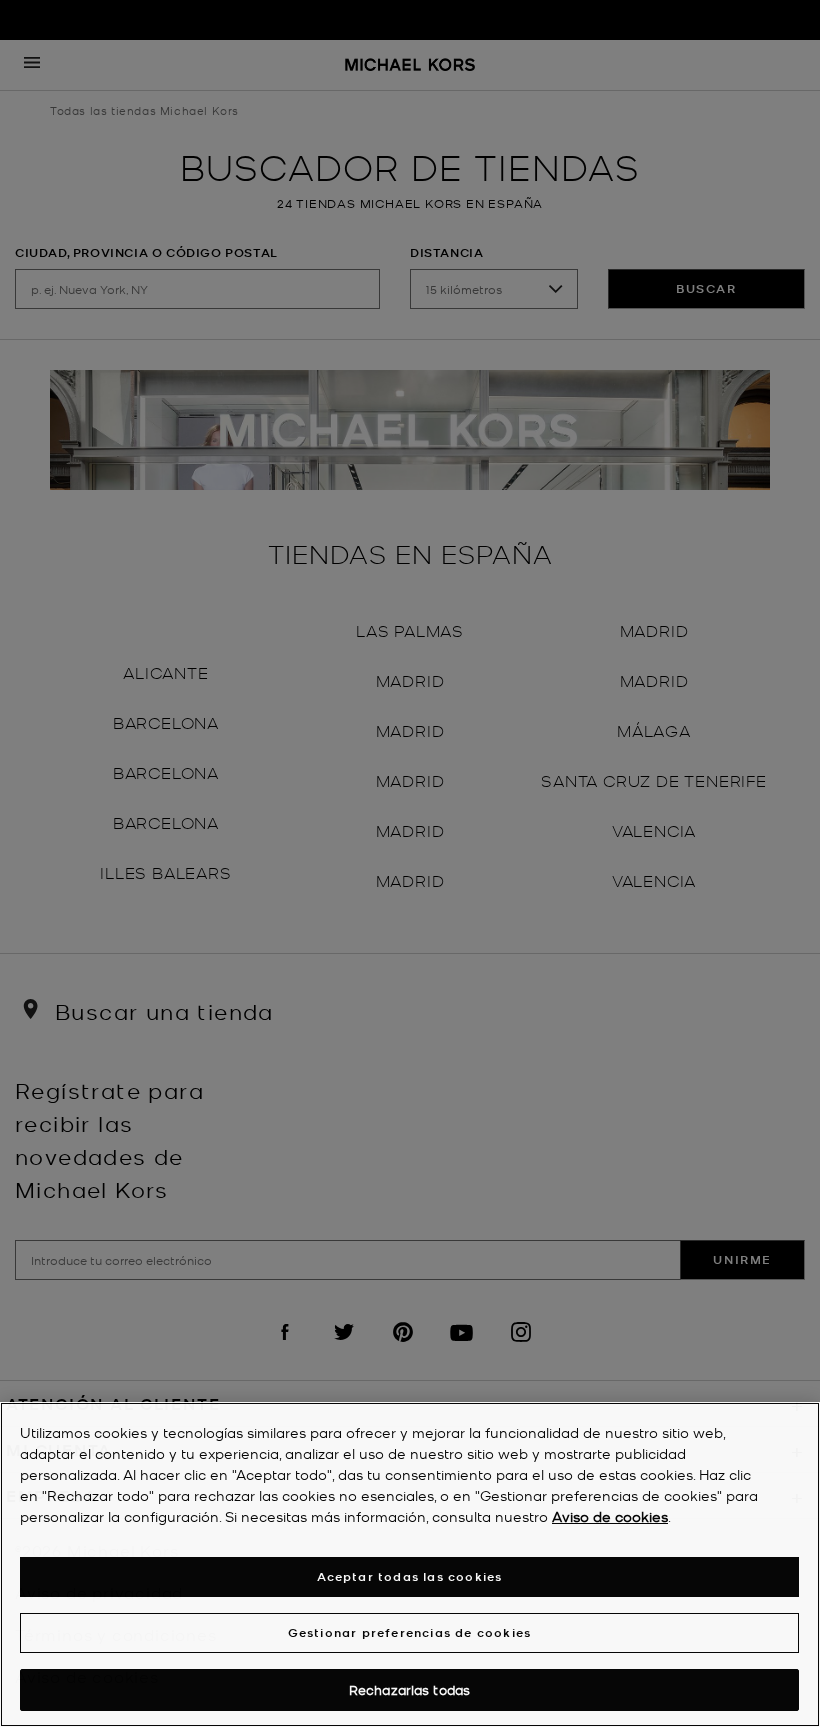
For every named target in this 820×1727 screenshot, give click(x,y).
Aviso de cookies (610, 1516)
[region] (410, 1564)
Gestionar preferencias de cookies (410, 1632)
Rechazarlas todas (409, 1689)
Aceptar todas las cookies (410, 1576)
